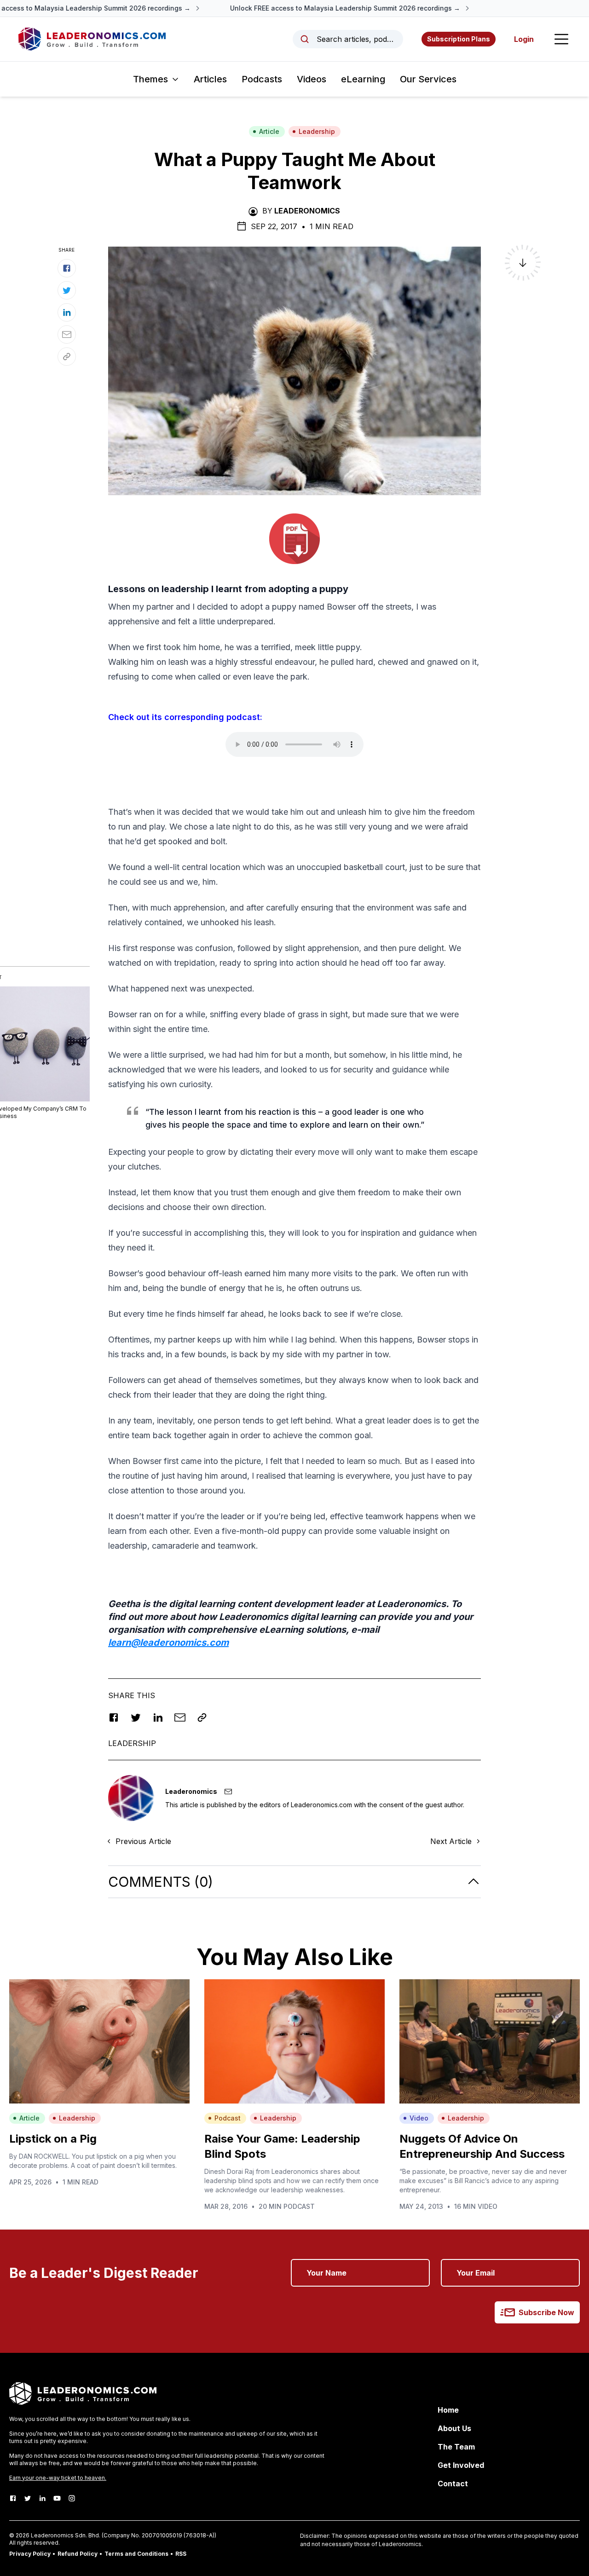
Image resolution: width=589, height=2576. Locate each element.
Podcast (228, 2118)
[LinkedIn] (42, 2498)
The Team (456, 2447)
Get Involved (461, 2465)
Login (524, 39)
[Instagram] (72, 2498)
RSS (181, 2554)
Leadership (317, 131)
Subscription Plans (459, 39)
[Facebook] (13, 2498)
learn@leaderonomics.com (168, 1642)
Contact (453, 2484)
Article (269, 131)
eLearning (363, 79)
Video (419, 2118)
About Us (454, 2428)
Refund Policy (78, 2554)
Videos (312, 79)
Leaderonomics (307, 211)
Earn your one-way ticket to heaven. (58, 2478)
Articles (210, 79)
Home (448, 2410)
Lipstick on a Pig (53, 2139)
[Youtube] (57, 2498)
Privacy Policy (30, 2554)
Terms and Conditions (136, 2554)
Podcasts (262, 79)
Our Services (428, 79)
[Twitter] (28, 2498)
